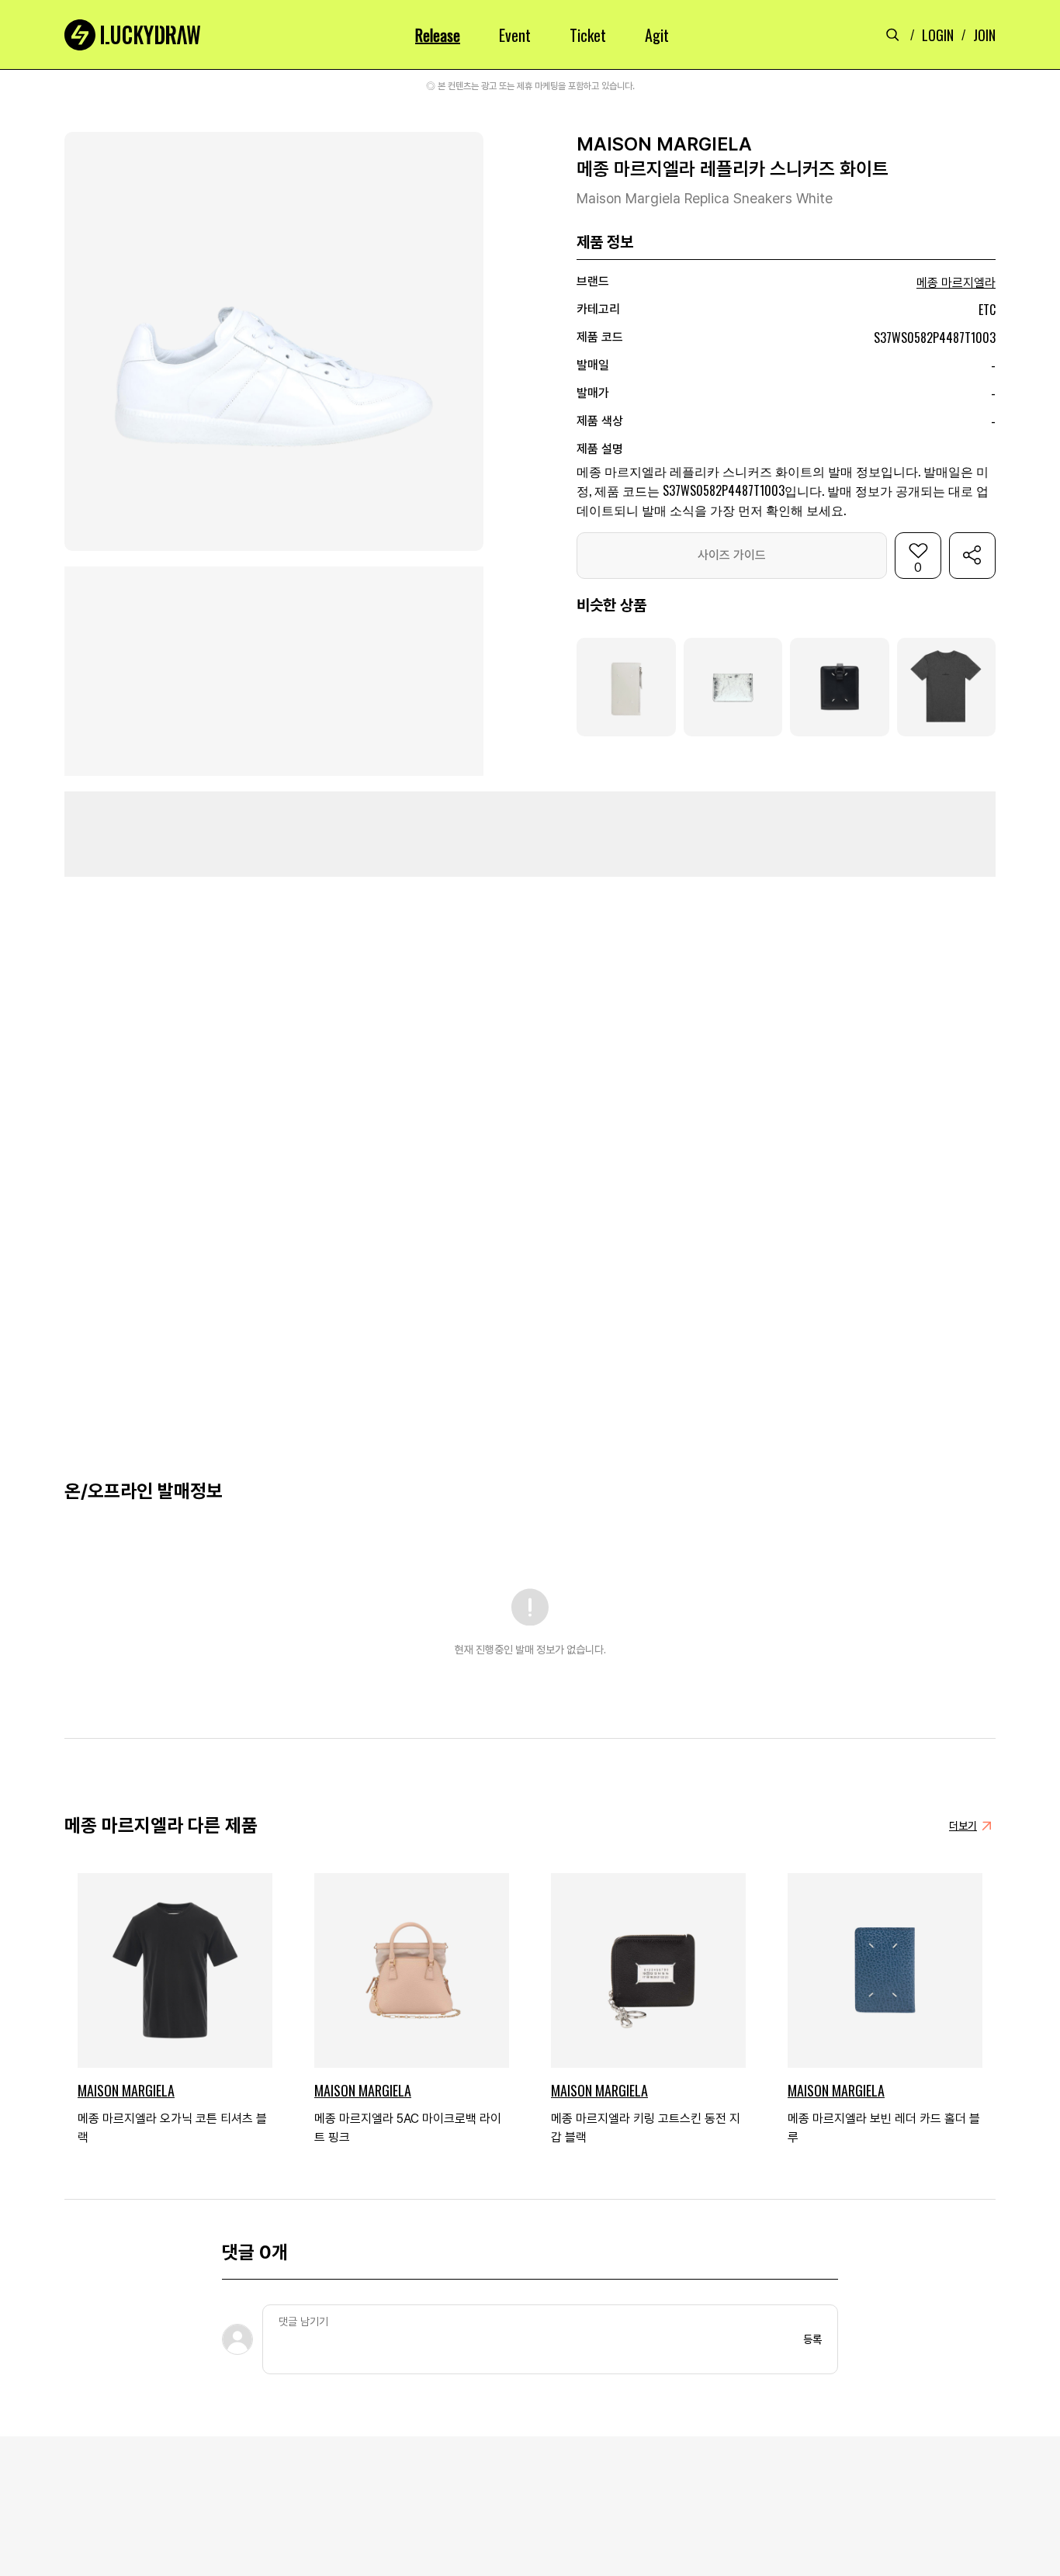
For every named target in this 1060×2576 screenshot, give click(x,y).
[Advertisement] (530, 834)
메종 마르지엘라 (956, 283)
